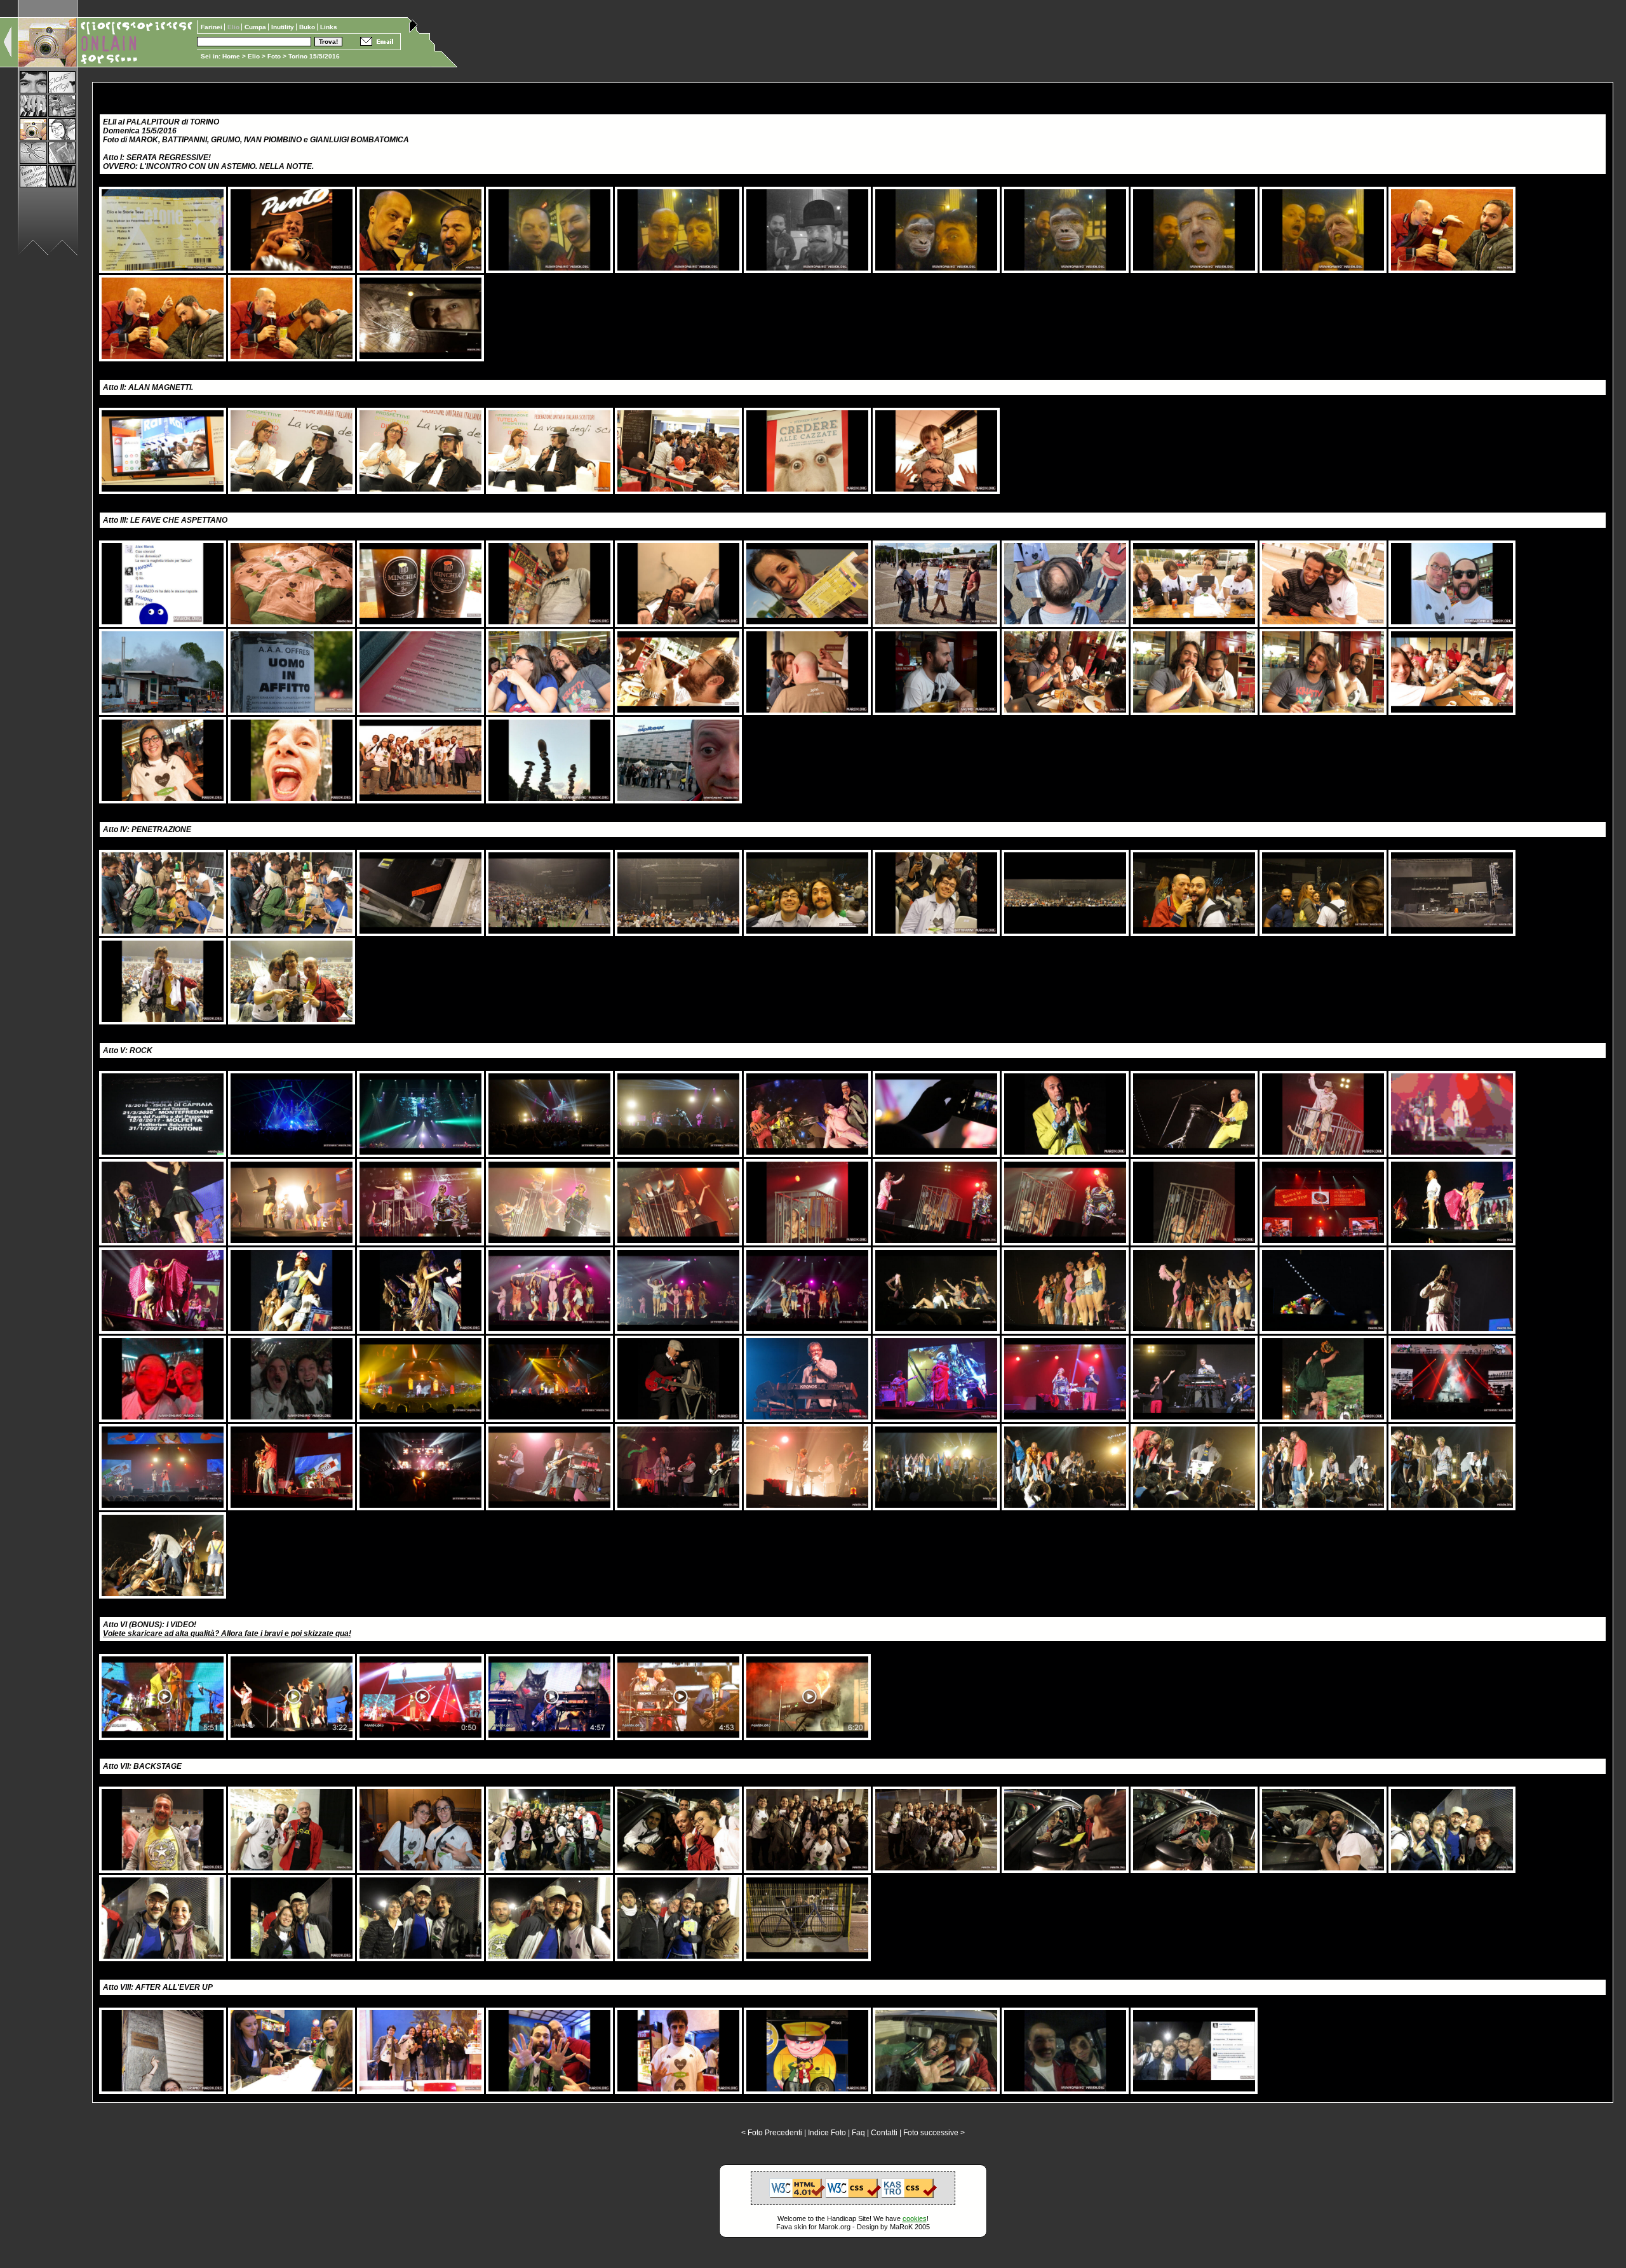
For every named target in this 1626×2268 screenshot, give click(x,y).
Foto (274, 56)
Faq (858, 2133)
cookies (915, 2218)
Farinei (212, 27)
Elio (254, 56)
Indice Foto (827, 2133)
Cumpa (256, 27)
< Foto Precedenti (772, 2133)
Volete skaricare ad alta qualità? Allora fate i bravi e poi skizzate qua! (227, 1634)
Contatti (884, 2133)
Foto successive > (934, 2133)
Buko (308, 27)
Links (329, 27)
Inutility (284, 27)
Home (231, 56)
